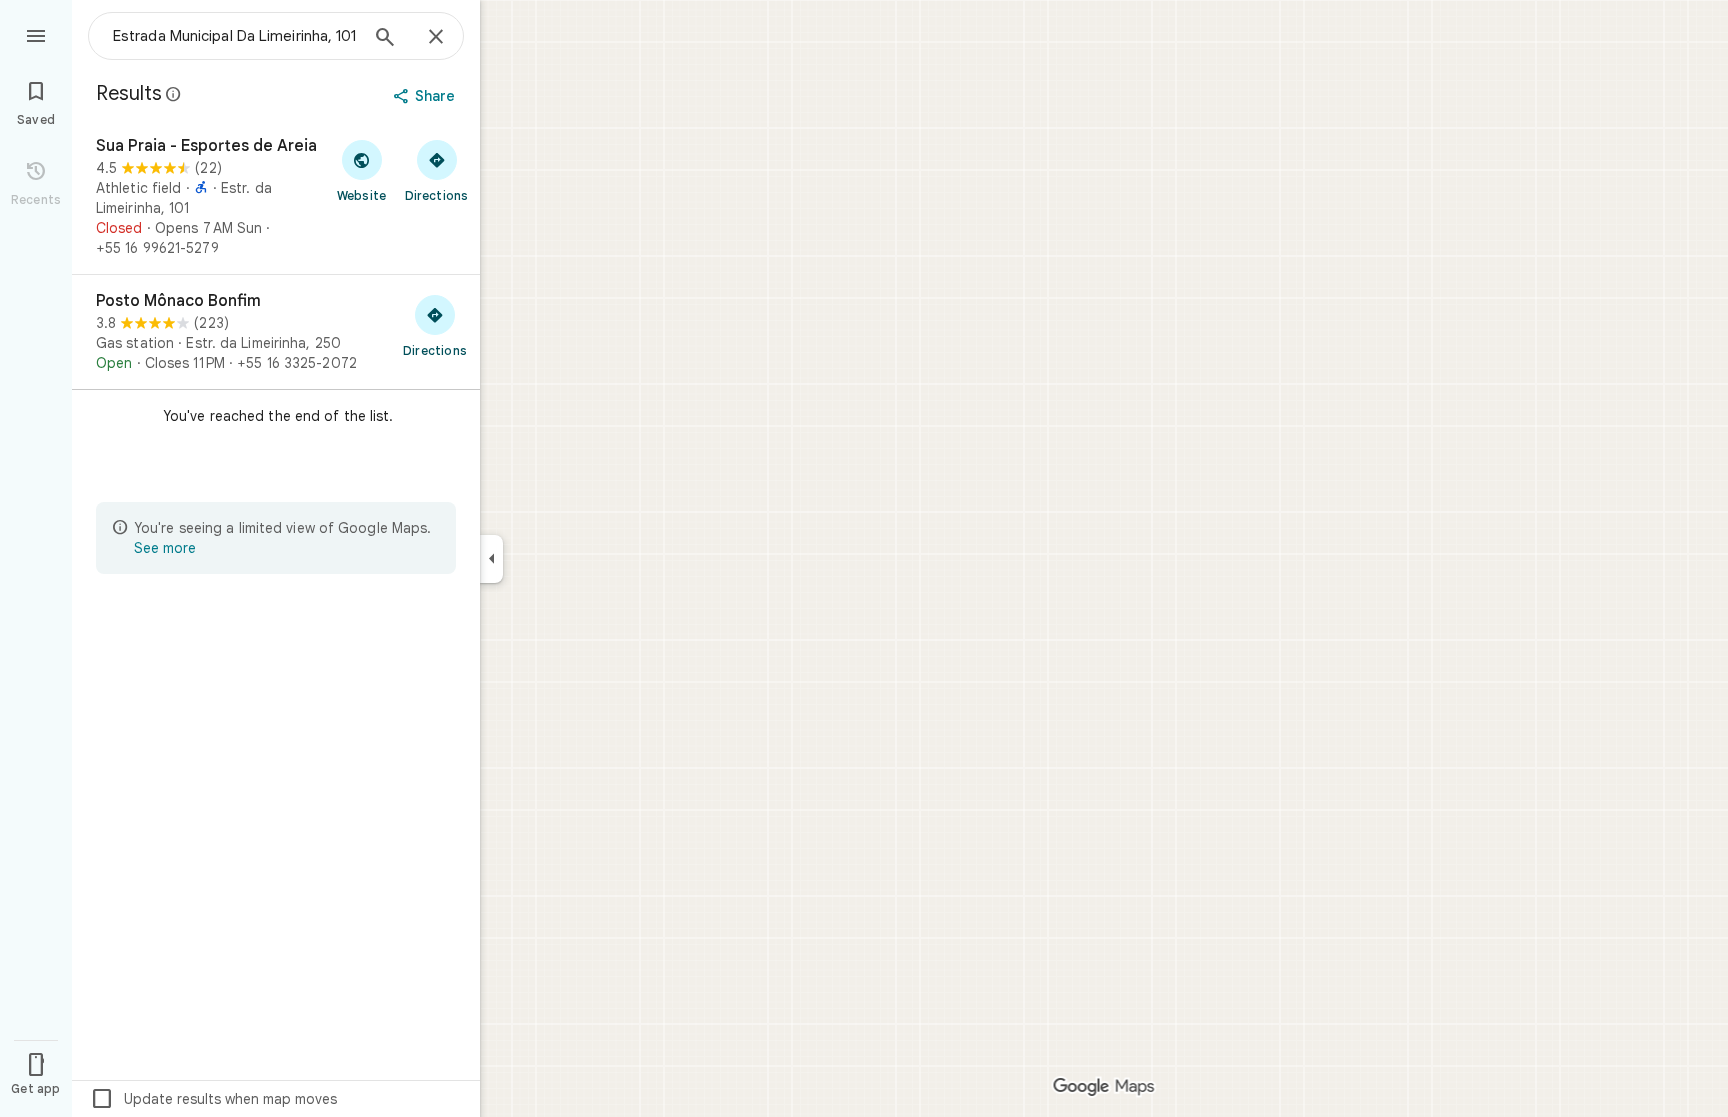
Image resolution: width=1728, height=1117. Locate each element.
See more (165, 548)
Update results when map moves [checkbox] (213, 1099)
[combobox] (235, 36)
